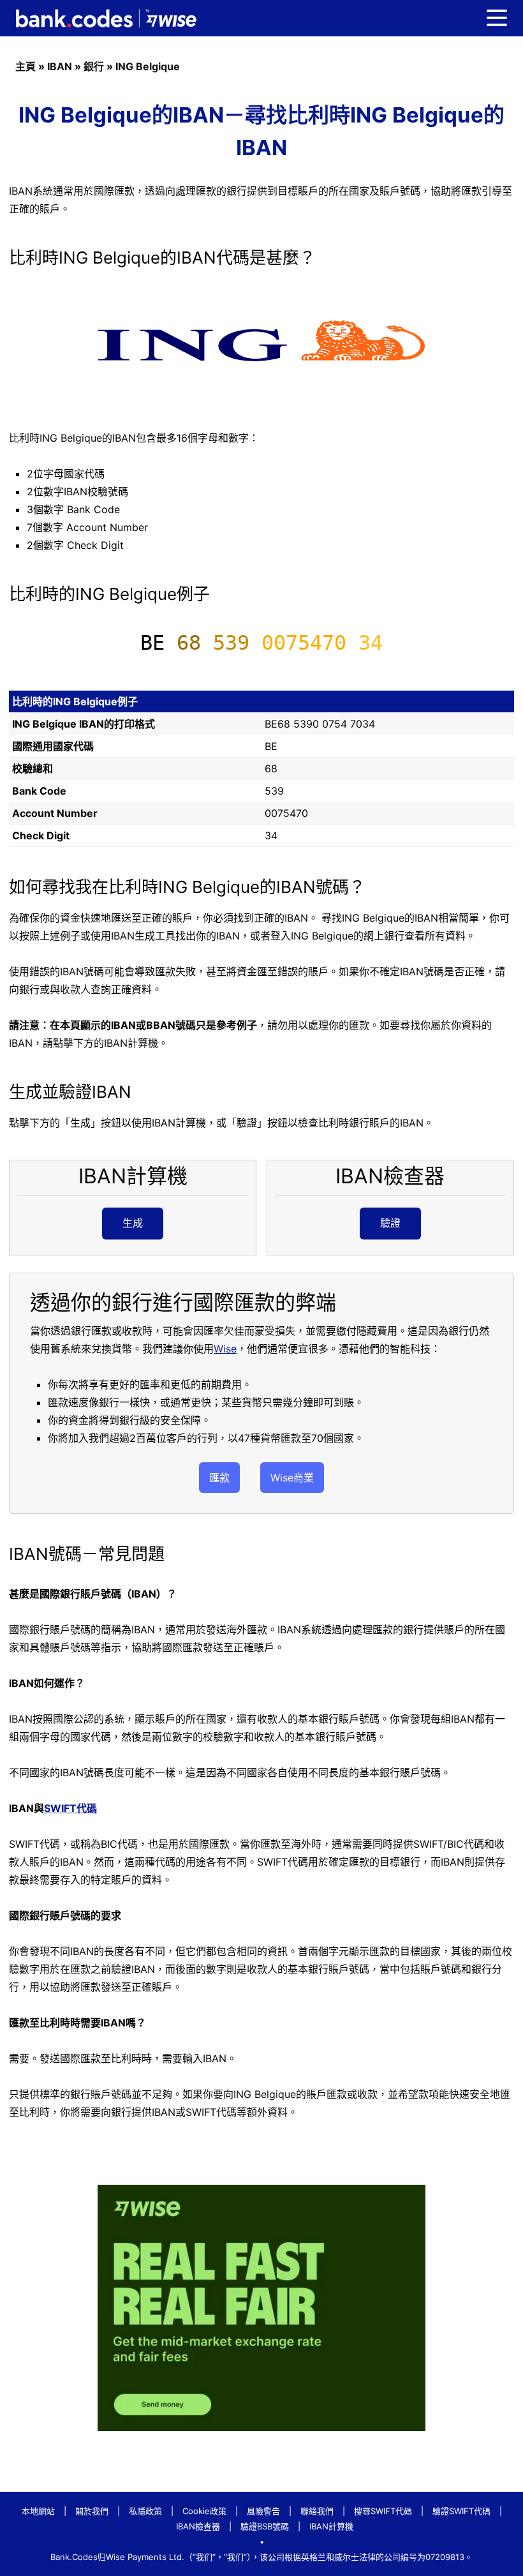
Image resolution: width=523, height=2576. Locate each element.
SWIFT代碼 (70, 1808)
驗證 (390, 1223)
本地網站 (38, 2511)
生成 (133, 1223)
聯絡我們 (317, 2511)
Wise (225, 1349)
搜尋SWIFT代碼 (383, 2511)
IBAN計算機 (331, 2526)
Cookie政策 (204, 2511)
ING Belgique (148, 66)
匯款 (219, 1478)
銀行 (94, 66)
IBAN (60, 66)
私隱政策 (145, 2511)
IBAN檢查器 (198, 2526)
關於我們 (92, 2511)
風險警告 (263, 2511)
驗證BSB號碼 (265, 2526)
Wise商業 (292, 1478)
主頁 (26, 66)
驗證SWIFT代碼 (461, 2511)
